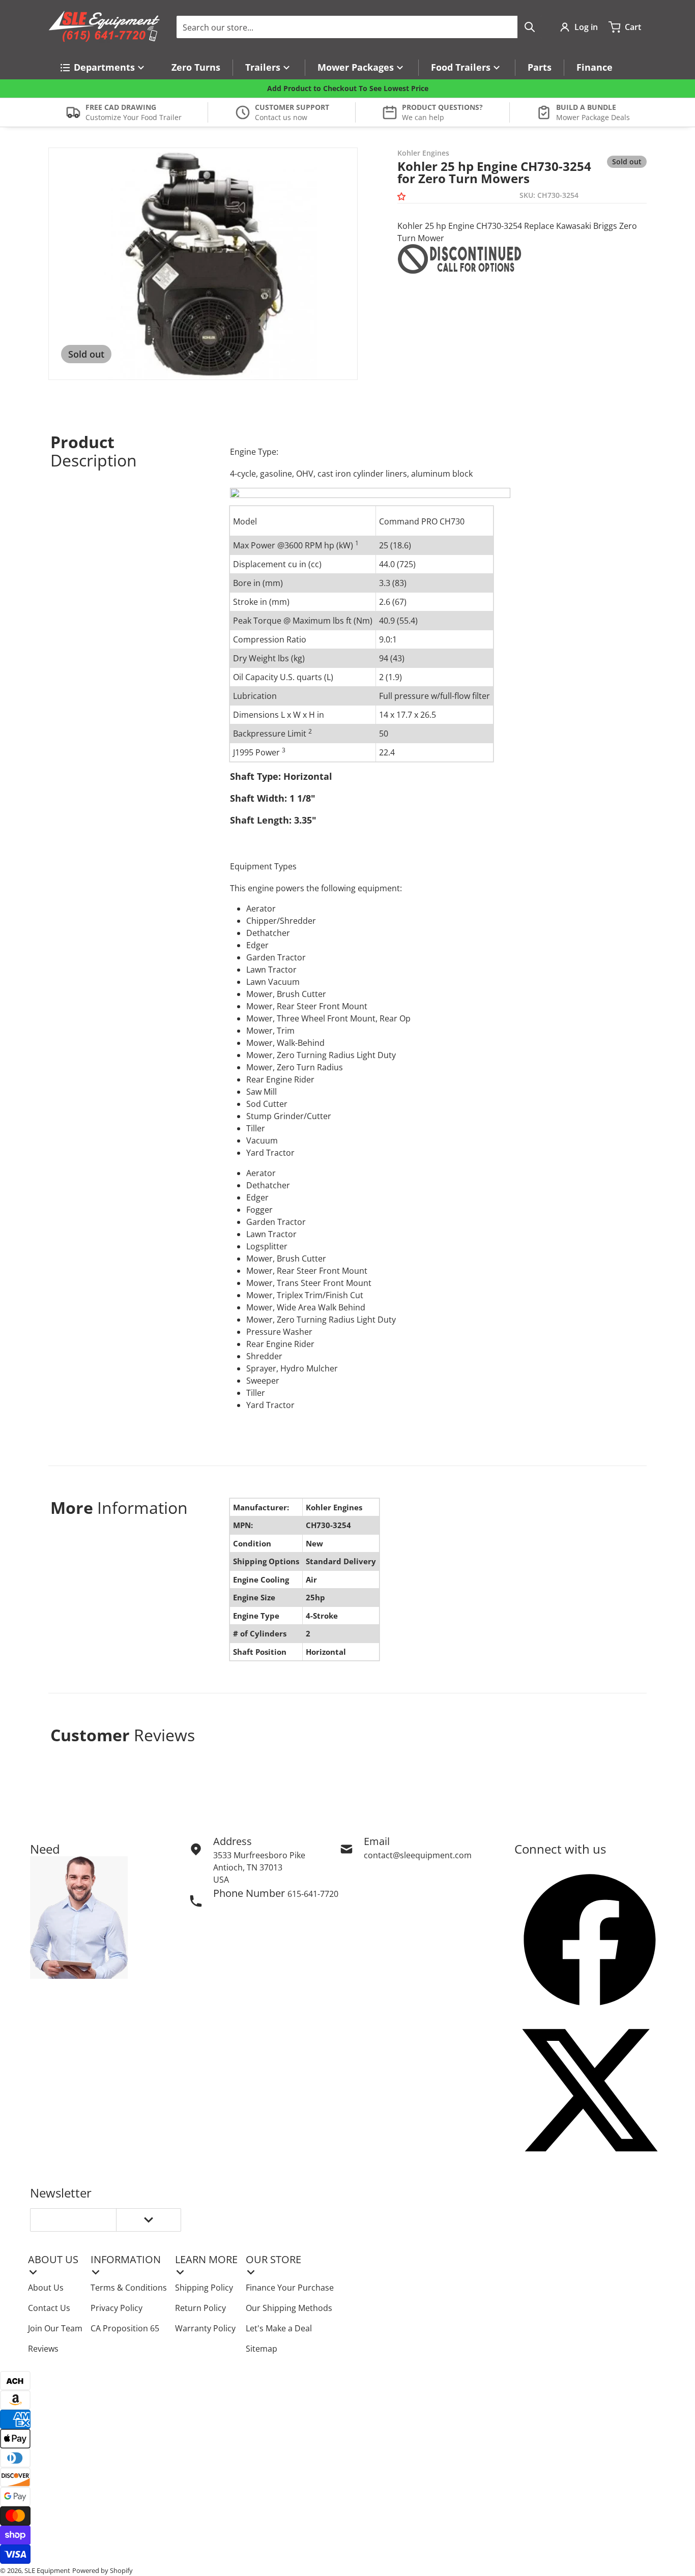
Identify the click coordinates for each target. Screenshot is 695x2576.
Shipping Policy (204, 2288)
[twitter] (590, 2090)
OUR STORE (273, 2259)
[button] (403, 197)
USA (221, 1880)
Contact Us (49, 2308)
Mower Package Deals (593, 117)
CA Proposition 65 (125, 2328)
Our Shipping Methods (289, 2308)
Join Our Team (55, 2328)
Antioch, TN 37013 (248, 1867)
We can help (423, 117)
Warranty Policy (205, 2328)
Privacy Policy (117, 2308)
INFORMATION (126, 2259)
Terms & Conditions (129, 2288)
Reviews (43, 2349)
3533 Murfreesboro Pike (259, 1855)
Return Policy (200, 2308)
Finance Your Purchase (290, 2288)
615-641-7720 (313, 1894)
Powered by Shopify (103, 2570)
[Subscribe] (149, 2220)
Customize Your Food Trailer (134, 117)
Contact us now (281, 117)
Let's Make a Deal (279, 2328)
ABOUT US (53, 2259)
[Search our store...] (530, 27)
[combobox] (359, 27)
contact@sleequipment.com (418, 1855)
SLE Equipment (47, 2570)
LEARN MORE (206, 2259)
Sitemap (262, 2349)
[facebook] (590, 1940)
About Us (46, 2288)
